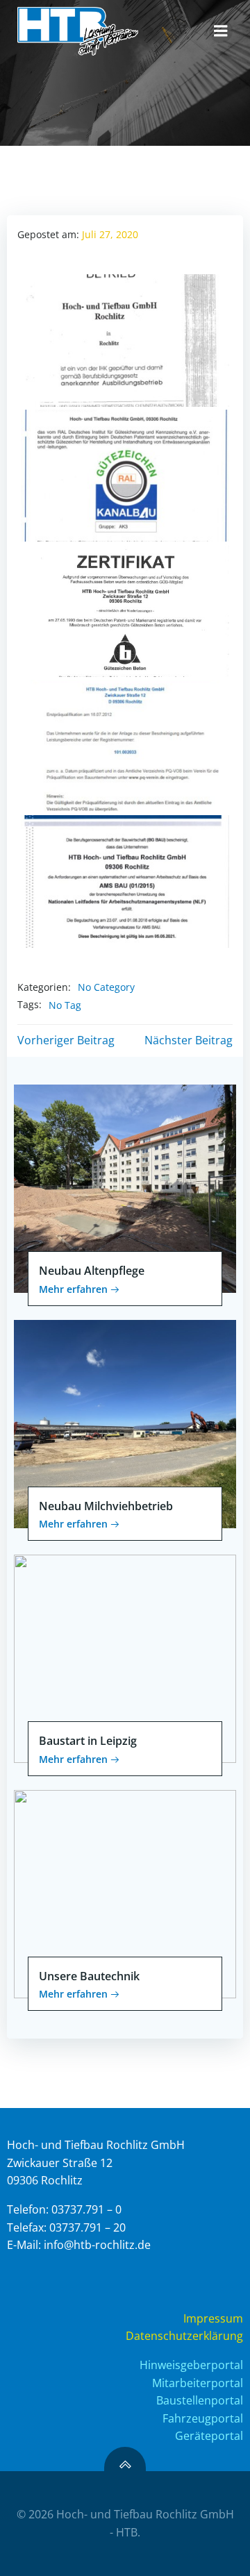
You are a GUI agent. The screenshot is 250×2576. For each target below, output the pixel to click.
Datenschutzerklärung (184, 2336)
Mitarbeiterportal (198, 2383)
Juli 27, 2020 (110, 234)
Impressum (213, 2318)
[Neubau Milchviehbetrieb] (125, 1423)
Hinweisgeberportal (191, 2365)
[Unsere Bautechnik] (125, 1893)
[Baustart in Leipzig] (125, 1657)
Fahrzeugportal (203, 2418)
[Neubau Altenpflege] (125, 1187)
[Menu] (221, 31)
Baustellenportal (200, 2400)
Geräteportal (209, 2436)
